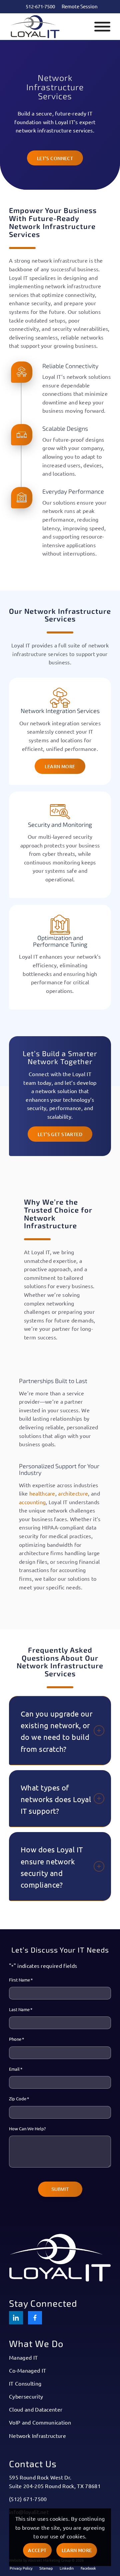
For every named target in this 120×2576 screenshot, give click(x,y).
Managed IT (23, 2357)
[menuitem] (40, 6)
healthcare (42, 1493)
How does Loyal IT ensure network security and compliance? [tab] (52, 1867)
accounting (32, 1502)
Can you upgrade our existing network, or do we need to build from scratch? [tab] (56, 1731)
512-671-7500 (40, 6)
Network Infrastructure (37, 2436)
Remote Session (80, 6)
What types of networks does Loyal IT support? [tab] (56, 1799)
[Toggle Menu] (102, 27)
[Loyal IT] (50, 27)
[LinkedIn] (16, 2318)
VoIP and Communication (40, 2422)
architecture (73, 1493)
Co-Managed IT (27, 2370)
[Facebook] (35, 2318)
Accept (37, 2550)
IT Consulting (25, 2383)
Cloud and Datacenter (36, 2409)
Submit (60, 2189)
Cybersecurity (26, 2396)
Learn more (77, 2550)
